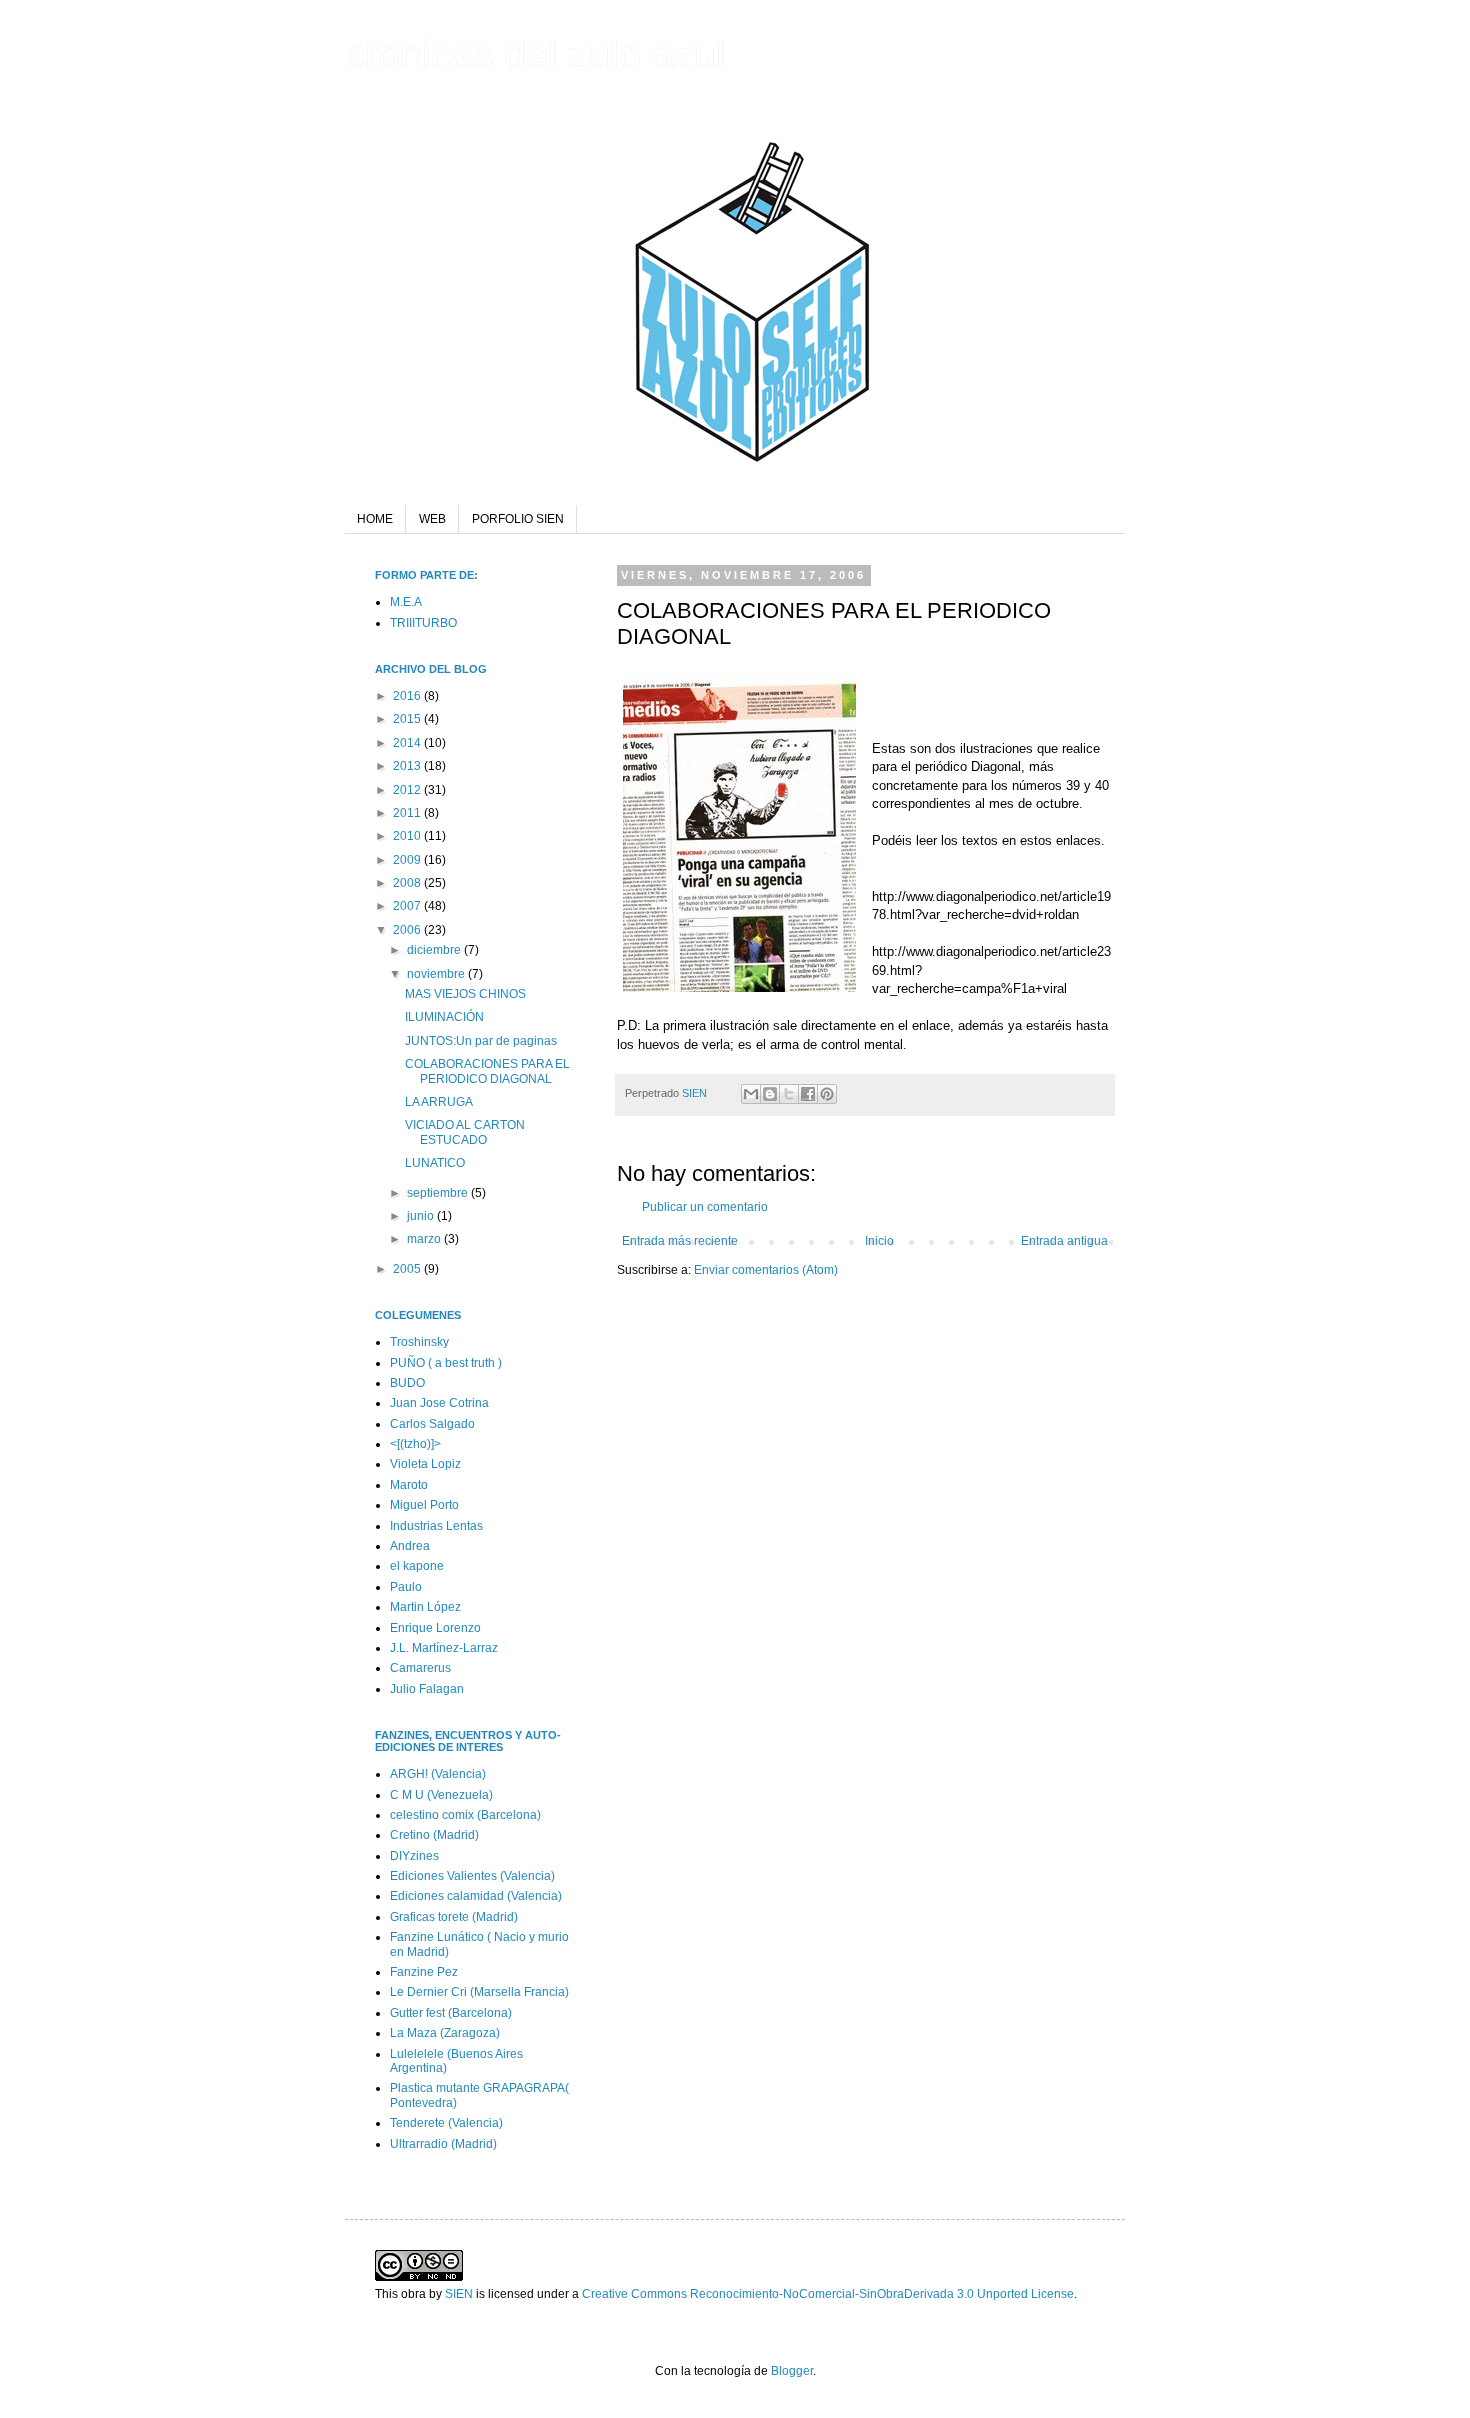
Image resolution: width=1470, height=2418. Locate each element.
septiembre (439, 1193)
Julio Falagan (427, 1689)
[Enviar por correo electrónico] (751, 1094)
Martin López (425, 1607)
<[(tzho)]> (415, 1444)
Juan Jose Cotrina (439, 1403)
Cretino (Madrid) (434, 1835)
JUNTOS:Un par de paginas (481, 1041)
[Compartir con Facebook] (808, 1094)
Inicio (879, 1241)
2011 (408, 813)
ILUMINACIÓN (444, 1017)
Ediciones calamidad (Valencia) (476, 1896)
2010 (408, 836)
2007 (408, 906)
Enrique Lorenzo (435, 1628)
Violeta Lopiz (425, 1464)
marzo (425, 1239)
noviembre (437, 974)
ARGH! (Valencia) (438, 1774)
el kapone (417, 1566)
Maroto (409, 1485)
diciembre (435, 950)
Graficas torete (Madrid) (454, 1917)
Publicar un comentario (705, 1207)
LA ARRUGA (439, 1102)
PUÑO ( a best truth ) (446, 1363)
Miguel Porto (424, 1505)
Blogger (792, 2371)
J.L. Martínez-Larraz (444, 1648)
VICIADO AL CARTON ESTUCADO (465, 1132)
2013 (408, 766)
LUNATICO (435, 1163)
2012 (408, 790)
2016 (408, 696)
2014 (408, 743)
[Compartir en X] (789, 1094)
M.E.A (406, 602)
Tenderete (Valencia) (446, 2123)
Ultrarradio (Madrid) (443, 2144)
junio (422, 1216)
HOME (375, 519)
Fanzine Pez (424, 1972)
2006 (408, 930)
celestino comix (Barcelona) (465, 1815)
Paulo (406, 1587)
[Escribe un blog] (770, 1094)
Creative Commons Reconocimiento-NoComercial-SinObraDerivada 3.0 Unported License (828, 2294)
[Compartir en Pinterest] (827, 1094)
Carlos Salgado (432, 1424)
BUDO (407, 1383)
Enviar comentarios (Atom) (766, 1270)
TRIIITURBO (423, 623)
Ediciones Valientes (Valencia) (472, 1876)
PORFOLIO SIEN (518, 519)
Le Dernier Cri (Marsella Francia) (479, 1992)
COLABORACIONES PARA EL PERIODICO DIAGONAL (487, 1071)
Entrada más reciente (680, 1241)
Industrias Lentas (436, 1526)
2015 (408, 719)
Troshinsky (419, 1342)
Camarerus (420, 1668)
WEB (432, 519)
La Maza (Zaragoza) (445, 2033)
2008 (408, 883)
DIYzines (414, 1856)
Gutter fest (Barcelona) (451, 2013)
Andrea (410, 1546)
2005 (408, 1269)
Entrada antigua (1064, 1241)
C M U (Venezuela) (441, 1795)
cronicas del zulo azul (535, 54)
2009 (408, 860)
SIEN (696, 1093)
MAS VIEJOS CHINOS (465, 994)
